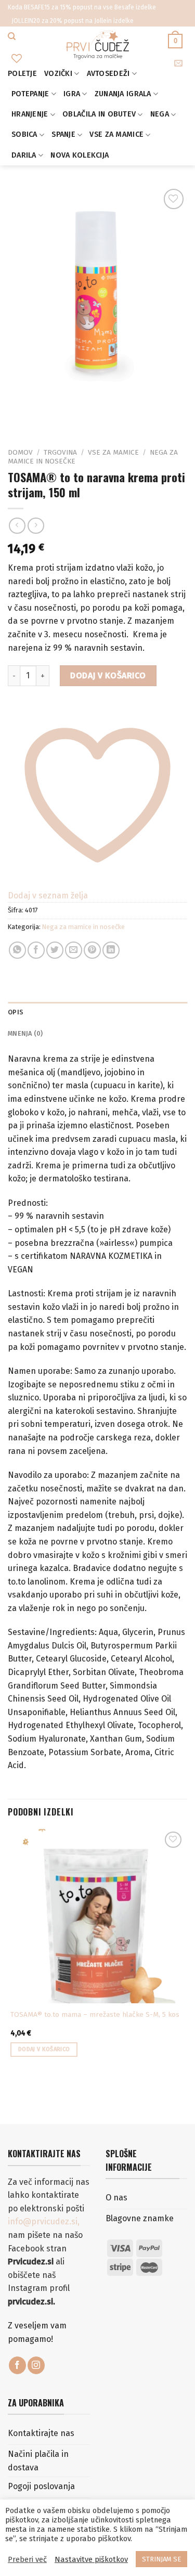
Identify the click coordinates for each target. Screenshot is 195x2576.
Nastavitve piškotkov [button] (91, 2559)
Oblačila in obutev (99, 114)
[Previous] (18, 415)
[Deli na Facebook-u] (36, 950)
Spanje (63, 134)
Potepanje (30, 94)
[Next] (47, 415)
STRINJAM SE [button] (161, 2559)
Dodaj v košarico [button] (44, 2049)
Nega (160, 114)
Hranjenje (30, 114)
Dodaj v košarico (108, 675)
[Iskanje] (12, 36)
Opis (16, 1012)
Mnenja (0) (25, 1033)
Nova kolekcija (80, 155)
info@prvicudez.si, (44, 2221)
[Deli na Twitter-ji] (55, 950)
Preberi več (27, 2559)
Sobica (24, 134)
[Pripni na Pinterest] (92, 950)
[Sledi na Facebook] (17, 2365)
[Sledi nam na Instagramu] (36, 2365)
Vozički (58, 74)
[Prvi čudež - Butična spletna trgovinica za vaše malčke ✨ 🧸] (97, 45)
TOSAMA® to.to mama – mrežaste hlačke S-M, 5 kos (95, 2014)
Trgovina (60, 452)
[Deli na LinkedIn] (111, 950)
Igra (72, 94)
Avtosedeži (108, 74)
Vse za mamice (116, 134)
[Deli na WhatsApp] (17, 950)
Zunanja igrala (123, 94)
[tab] (97, 1012)
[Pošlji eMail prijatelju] (74, 950)
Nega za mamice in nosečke (83, 927)
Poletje (22, 74)
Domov (20, 452)
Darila (24, 155)
